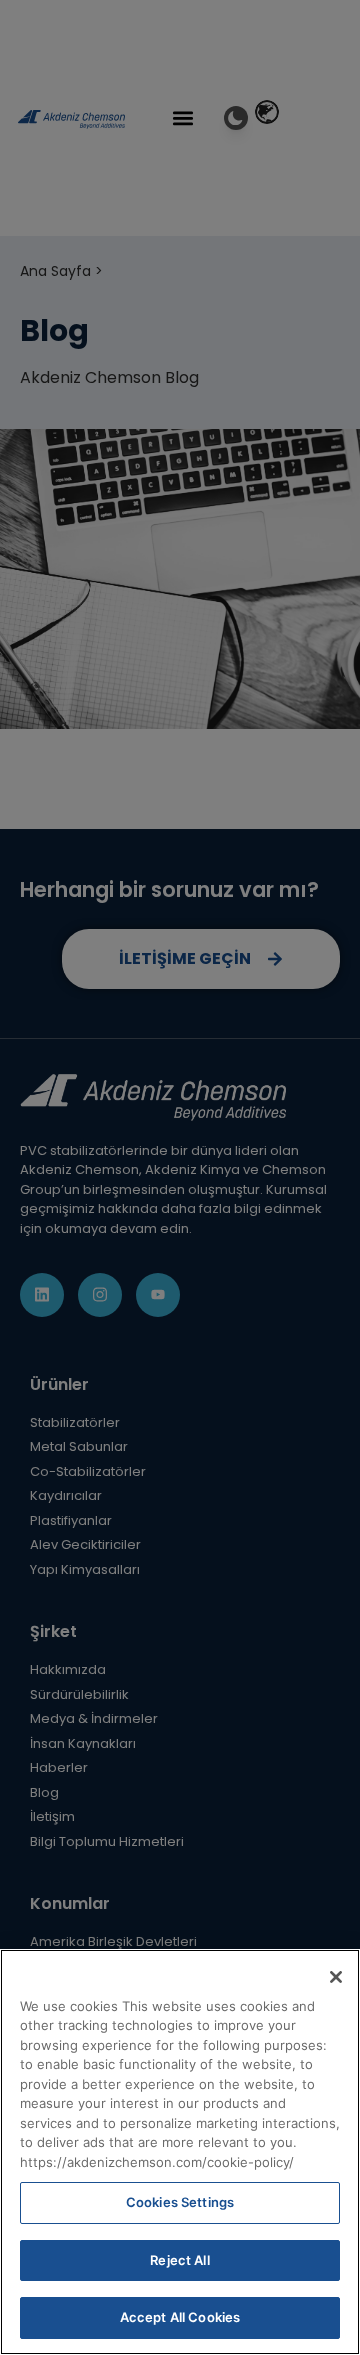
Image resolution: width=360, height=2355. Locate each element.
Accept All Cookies (180, 2317)
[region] (180, 2152)
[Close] (336, 1977)
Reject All (179, 2260)
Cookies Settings (180, 2202)
